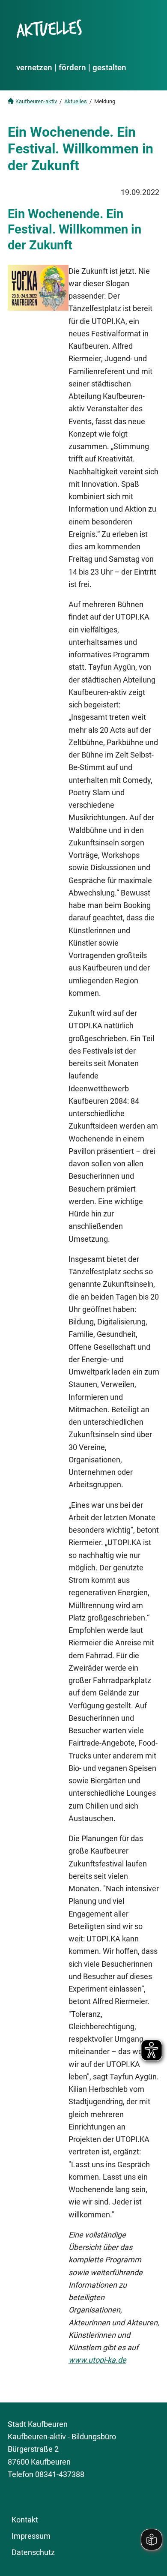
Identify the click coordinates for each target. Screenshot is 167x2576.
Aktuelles (76, 101)
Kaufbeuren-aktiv (36, 101)
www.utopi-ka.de (97, 2360)
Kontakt (25, 2520)
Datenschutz (33, 2552)
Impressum (31, 2536)
